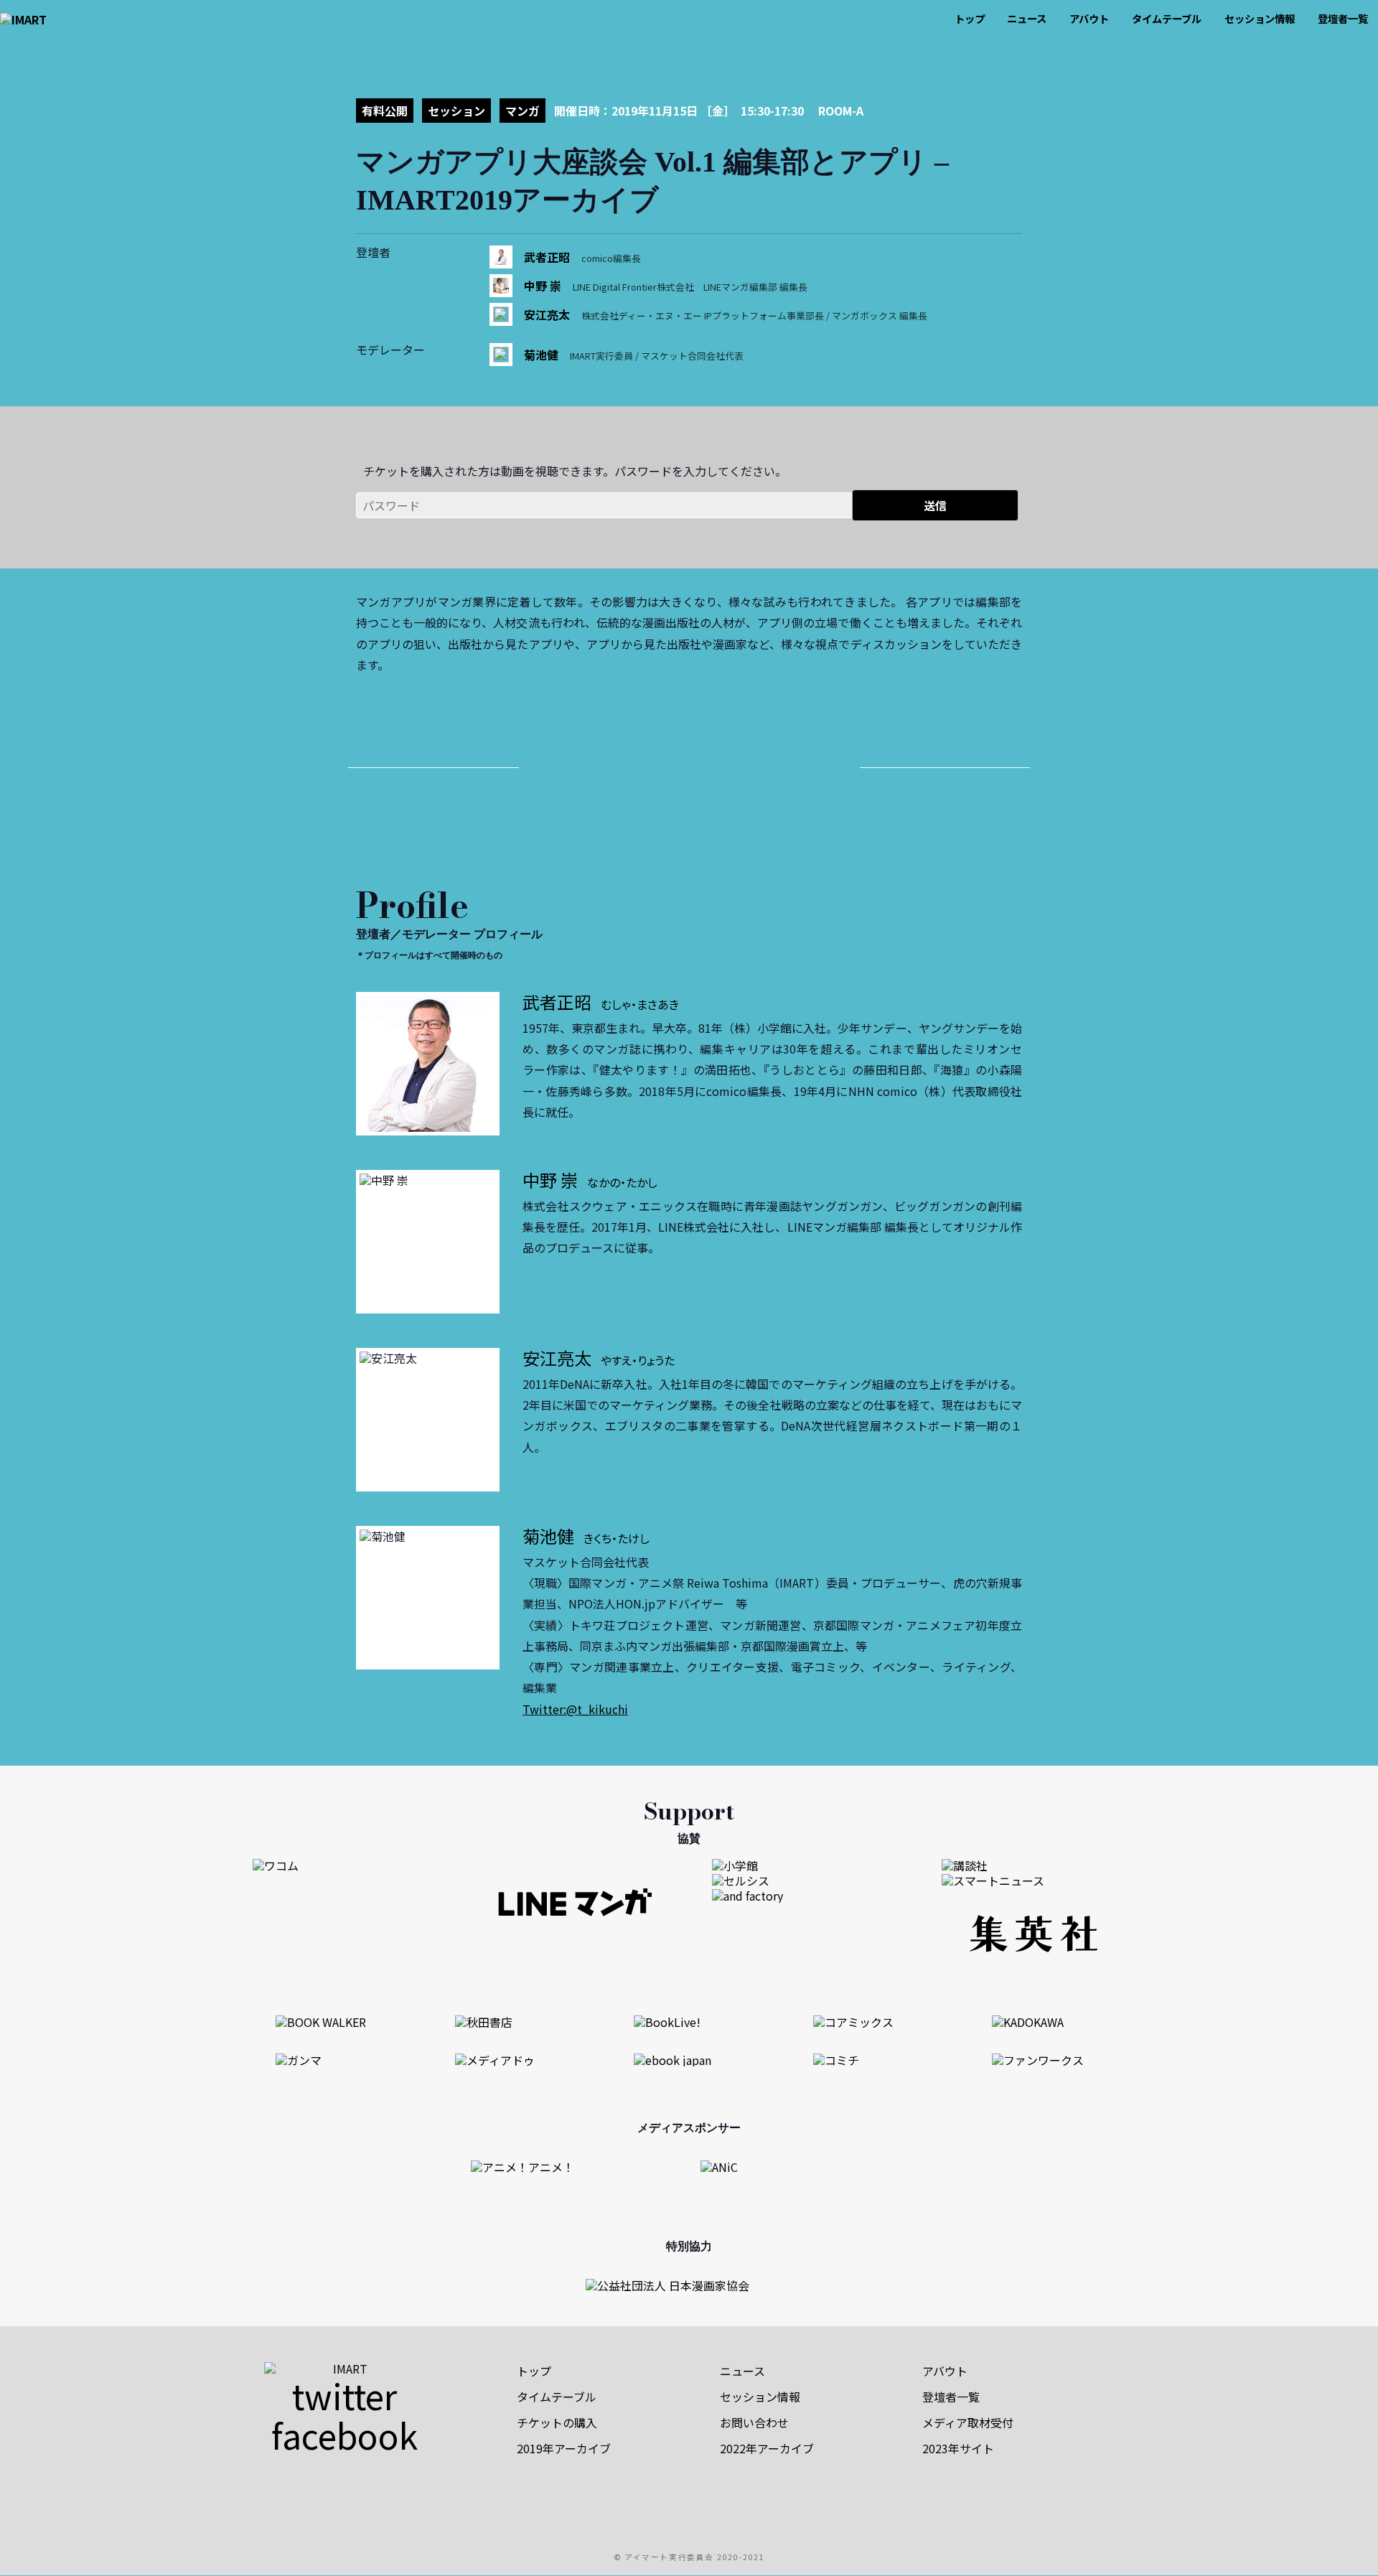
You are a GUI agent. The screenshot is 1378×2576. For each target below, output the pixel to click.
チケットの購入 (557, 2422)
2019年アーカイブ (564, 2448)
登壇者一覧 (1343, 18)
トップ (970, 18)
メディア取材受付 (968, 2422)
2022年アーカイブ (767, 2448)
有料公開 (385, 111)
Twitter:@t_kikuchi (575, 1709)
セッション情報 (1260, 18)
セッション (456, 111)
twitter (344, 2395)
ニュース (1027, 18)
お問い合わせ (754, 2422)
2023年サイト (958, 2448)
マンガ (522, 111)
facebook (344, 2435)
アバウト (1089, 18)
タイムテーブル (1167, 18)
